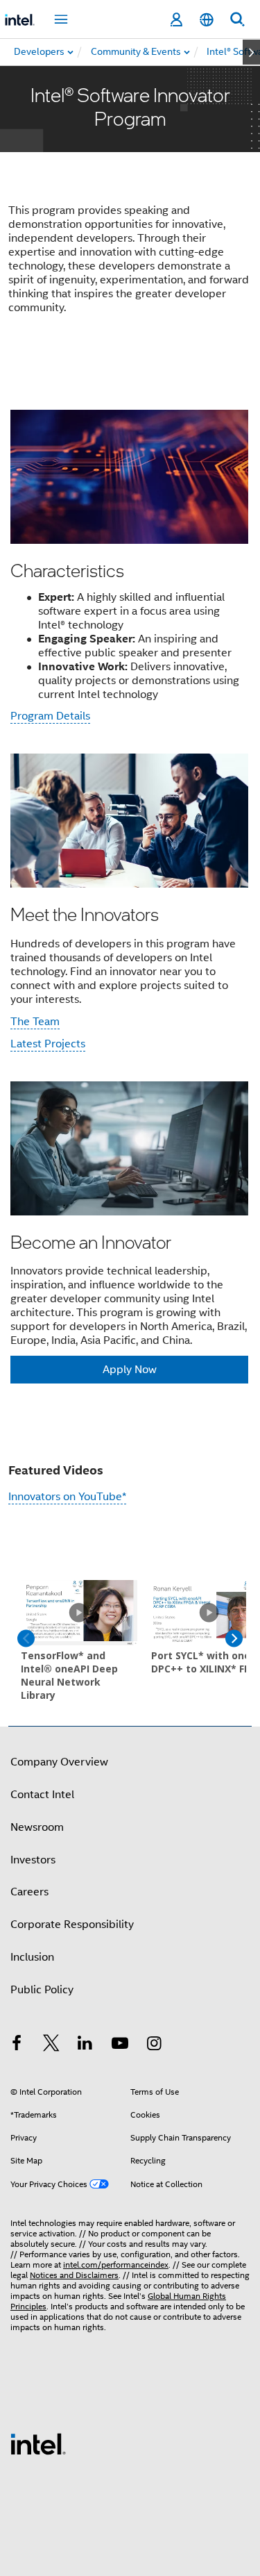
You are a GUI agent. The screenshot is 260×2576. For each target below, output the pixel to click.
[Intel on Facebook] (17, 2045)
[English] (207, 20)
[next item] (251, 52)
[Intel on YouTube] (120, 2045)
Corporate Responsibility (72, 1925)
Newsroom (37, 1827)
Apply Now (130, 1370)
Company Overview (59, 1762)
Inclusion (32, 1957)
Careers (29, 1892)
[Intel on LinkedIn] (85, 2045)
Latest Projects (48, 1044)
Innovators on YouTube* (67, 1497)
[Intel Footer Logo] (38, 2443)
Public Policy (42, 1990)
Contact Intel (42, 1795)
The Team (35, 1022)
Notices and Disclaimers (74, 2275)
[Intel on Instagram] (154, 2045)
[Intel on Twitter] (51, 2045)
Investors (33, 1860)
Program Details (50, 716)
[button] (130, 896)
